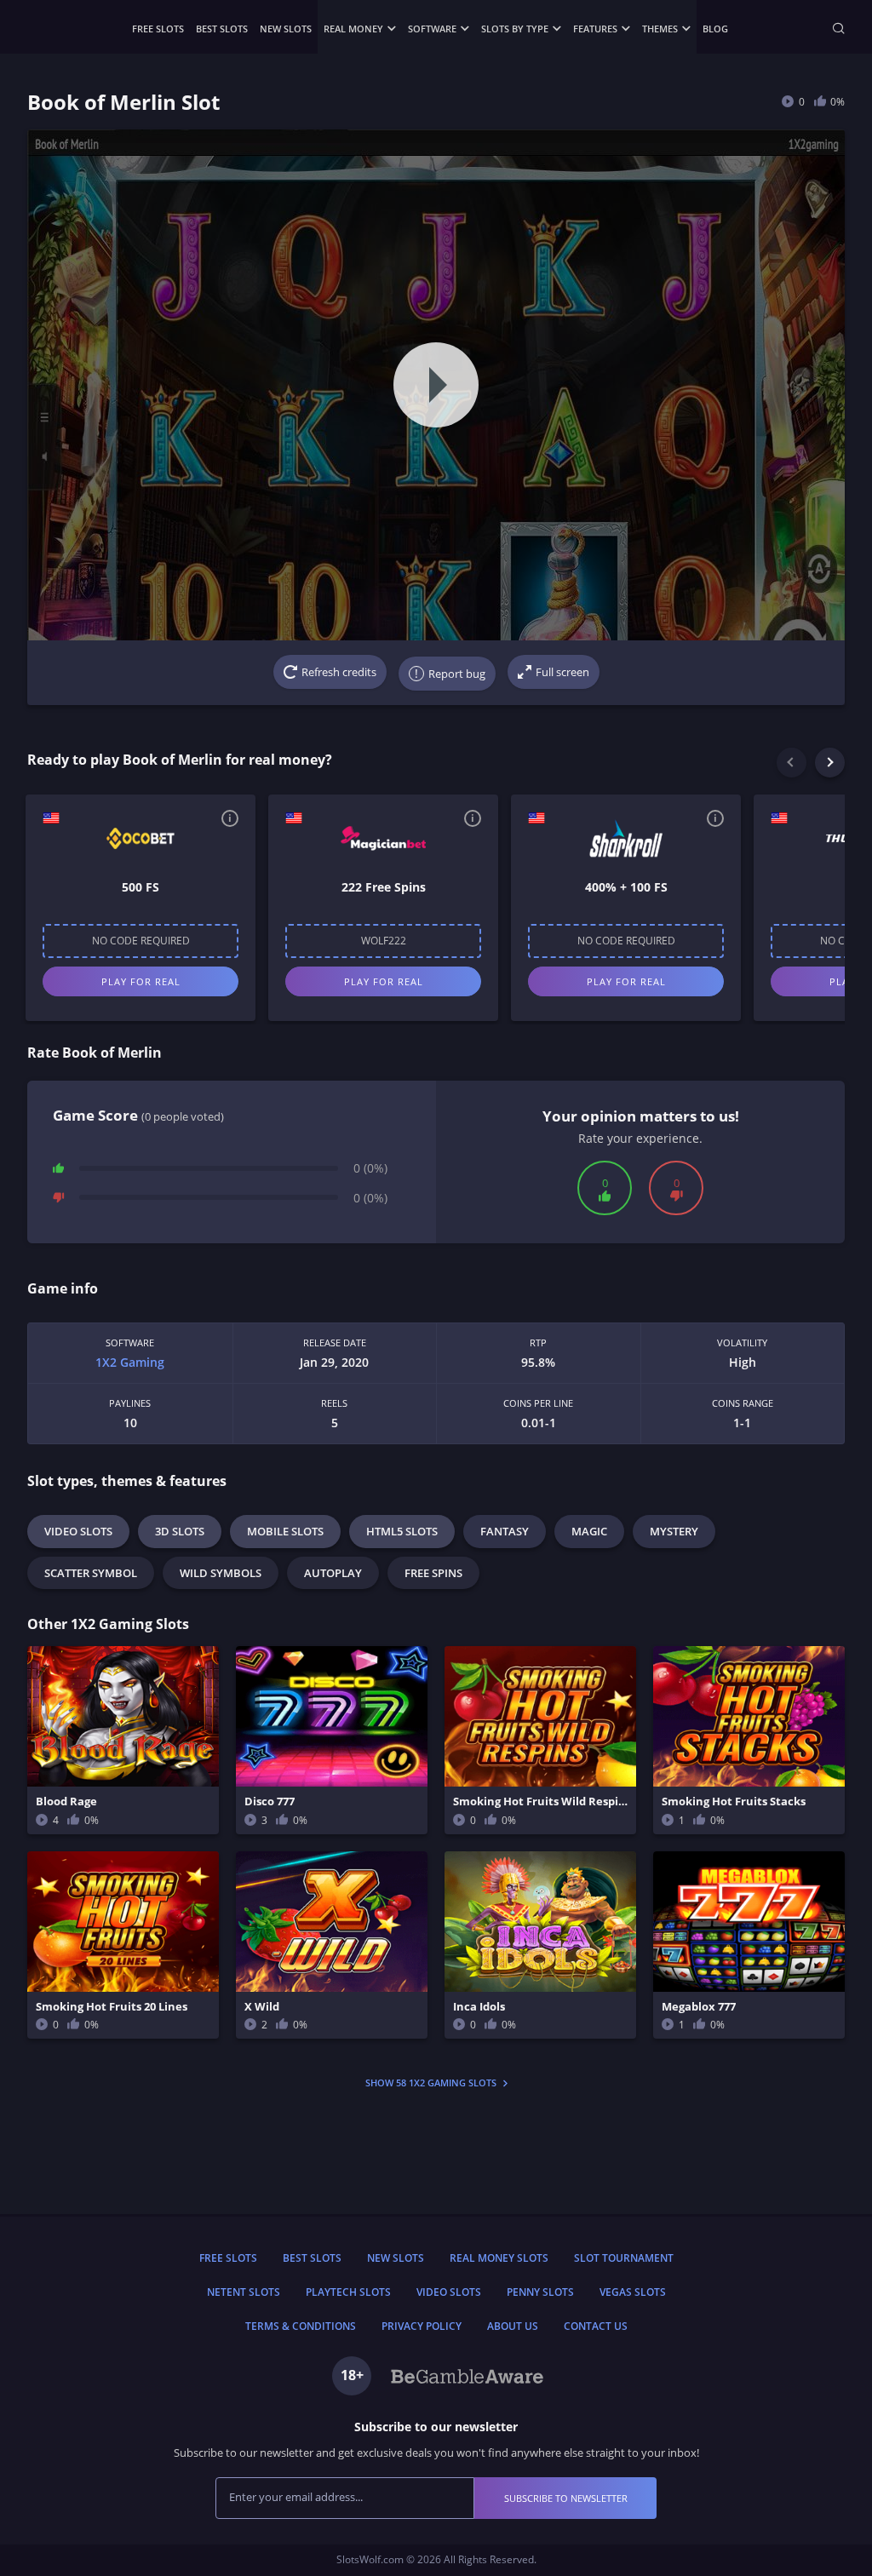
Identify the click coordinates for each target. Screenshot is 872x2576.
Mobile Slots (285, 1531)
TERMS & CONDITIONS (301, 2326)
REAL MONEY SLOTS (499, 2258)
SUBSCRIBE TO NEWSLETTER (566, 2498)
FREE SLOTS (158, 29)
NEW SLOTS (286, 29)
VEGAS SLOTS (633, 2292)
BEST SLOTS (222, 29)
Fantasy (505, 1531)
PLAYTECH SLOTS (348, 2292)
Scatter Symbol (91, 1573)
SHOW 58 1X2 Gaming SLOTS (432, 2083)
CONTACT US (596, 2326)
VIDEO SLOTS (449, 2292)
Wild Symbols (221, 1573)
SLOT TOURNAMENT (624, 2258)
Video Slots (78, 1531)
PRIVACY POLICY (422, 2326)
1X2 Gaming (130, 1362)
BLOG (715, 29)
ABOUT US (513, 2326)
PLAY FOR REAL (141, 981)
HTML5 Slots (402, 1531)
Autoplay (333, 1573)
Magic (589, 1531)
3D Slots (180, 1531)
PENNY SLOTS (540, 2292)
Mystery (674, 1531)
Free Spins (433, 1573)
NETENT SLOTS (244, 2292)
